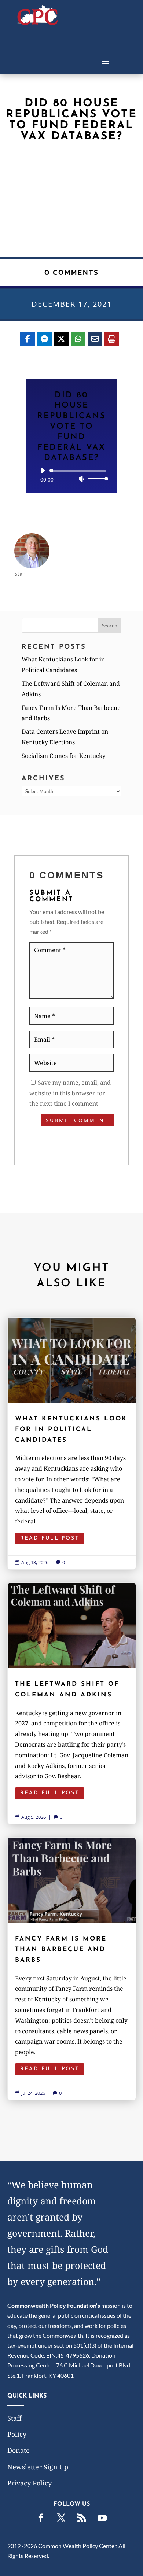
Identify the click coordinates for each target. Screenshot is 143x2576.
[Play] (43, 471)
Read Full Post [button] (50, 1538)
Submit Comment (77, 1120)
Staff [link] (14, 2418)
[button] (106, 63)
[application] (71, 475)
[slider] (96, 478)
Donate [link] (19, 2450)
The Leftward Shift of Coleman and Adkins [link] (72, 1703)
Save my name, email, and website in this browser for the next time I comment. (70, 1093)
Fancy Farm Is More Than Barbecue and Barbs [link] (72, 1969)
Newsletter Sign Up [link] (38, 2467)
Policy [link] (17, 2434)
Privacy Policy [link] (30, 2483)
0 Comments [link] (72, 272)
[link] (38, 23)
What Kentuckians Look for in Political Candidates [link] (72, 1443)
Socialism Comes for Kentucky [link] (64, 756)
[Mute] (81, 479)
